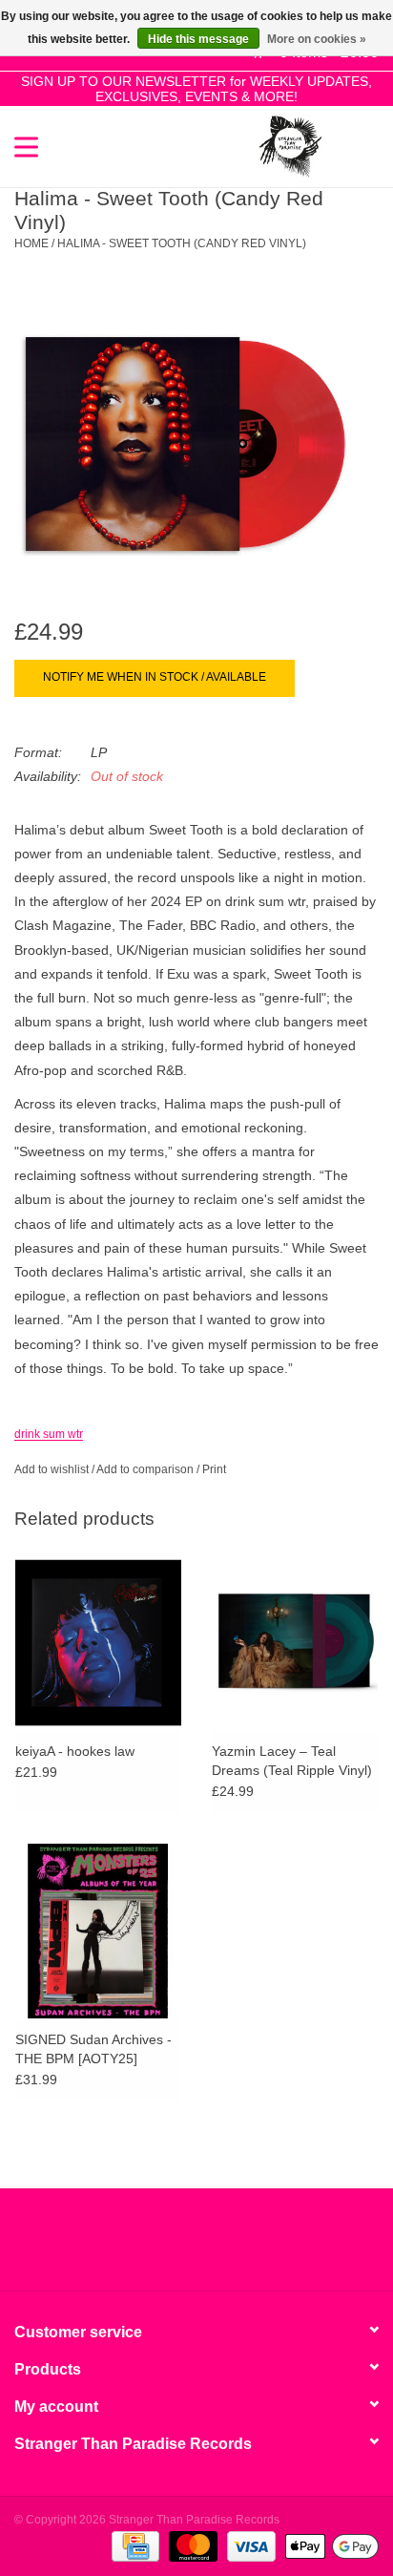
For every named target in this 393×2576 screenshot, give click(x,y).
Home (31, 243)
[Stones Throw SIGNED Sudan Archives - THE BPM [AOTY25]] (98, 1931)
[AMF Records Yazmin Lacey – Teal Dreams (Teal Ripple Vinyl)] (295, 1642)
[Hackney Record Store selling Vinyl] (350, 145)
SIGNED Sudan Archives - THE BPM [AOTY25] (93, 2049)
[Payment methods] (134, 2545)
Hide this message (198, 39)
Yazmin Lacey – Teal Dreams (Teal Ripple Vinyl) (292, 1761)
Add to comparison (146, 1469)
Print (214, 1469)
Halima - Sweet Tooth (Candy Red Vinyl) (182, 243)
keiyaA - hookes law (75, 1751)
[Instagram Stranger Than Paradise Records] (248, 2247)
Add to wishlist (52, 1469)
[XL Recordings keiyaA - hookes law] (98, 1642)
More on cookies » (317, 39)
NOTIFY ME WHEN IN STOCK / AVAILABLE (155, 677)
